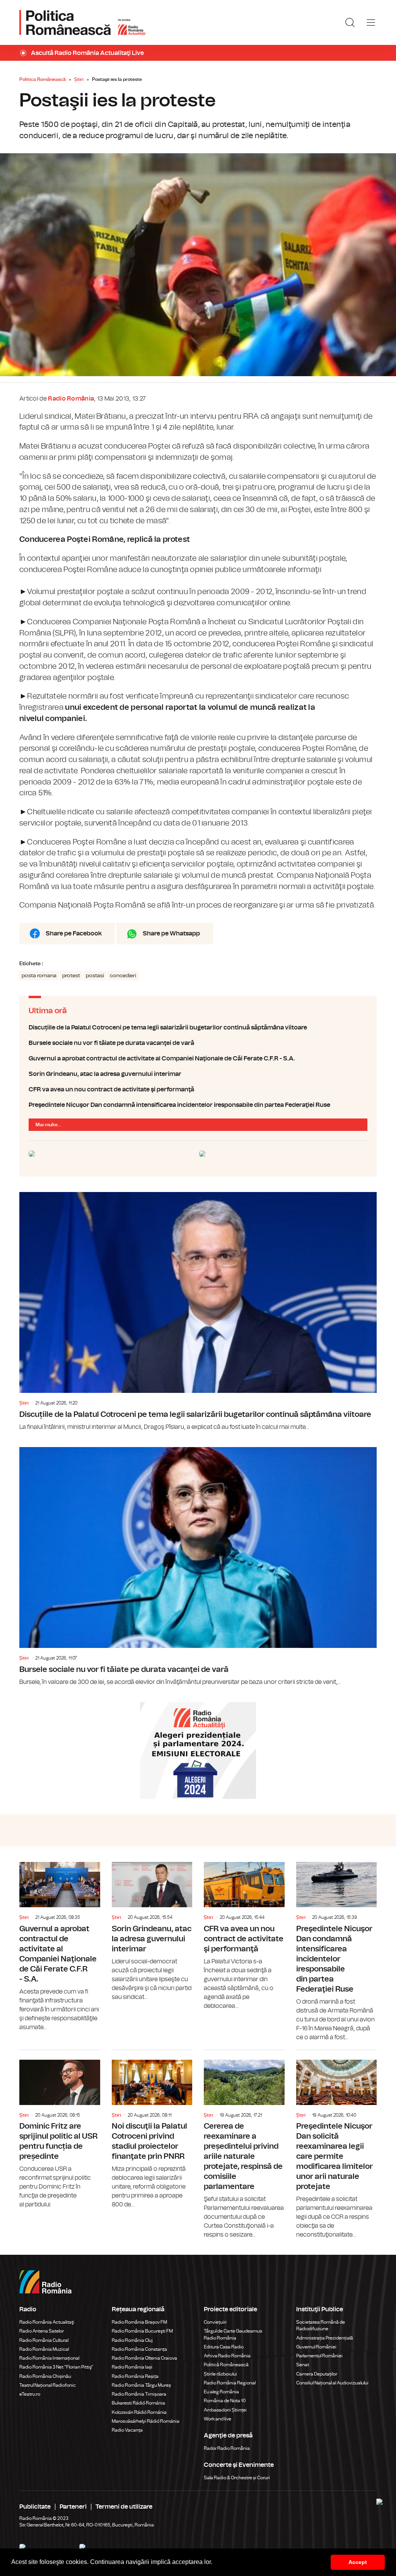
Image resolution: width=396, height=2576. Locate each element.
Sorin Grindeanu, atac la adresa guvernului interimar (198, 1074)
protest (71, 976)
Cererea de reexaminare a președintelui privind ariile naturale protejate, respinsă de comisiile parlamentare (244, 2145)
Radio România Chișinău (45, 2376)
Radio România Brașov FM (139, 2322)
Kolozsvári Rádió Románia (139, 2412)
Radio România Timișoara (139, 2394)
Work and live (218, 2419)
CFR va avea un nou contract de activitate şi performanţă (198, 1089)
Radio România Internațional (49, 2358)
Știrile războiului (220, 2374)
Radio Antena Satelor (42, 2331)
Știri (79, 79)
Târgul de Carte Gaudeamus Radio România (233, 2334)
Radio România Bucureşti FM (142, 2331)
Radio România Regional (230, 2383)
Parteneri (73, 2507)
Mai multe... (48, 1125)
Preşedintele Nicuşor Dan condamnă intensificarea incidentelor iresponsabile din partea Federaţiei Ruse (198, 1105)
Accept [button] (358, 2562)
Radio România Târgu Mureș (141, 2385)
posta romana (39, 976)
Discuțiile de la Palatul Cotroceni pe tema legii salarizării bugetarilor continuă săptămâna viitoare (198, 1028)
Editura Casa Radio (224, 2347)
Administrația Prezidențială (325, 2338)
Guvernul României (316, 2347)
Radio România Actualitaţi (47, 2322)
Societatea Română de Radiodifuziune (321, 2325)
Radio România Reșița (135, 2376)
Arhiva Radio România (227, 2356)
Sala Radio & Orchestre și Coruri (237, 2478)
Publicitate (35, 2507)
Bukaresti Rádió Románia (138, 2403)
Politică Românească (226, 2365)
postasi (95, 976)
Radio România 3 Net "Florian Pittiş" (56, 2367)
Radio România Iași (132, 2367)
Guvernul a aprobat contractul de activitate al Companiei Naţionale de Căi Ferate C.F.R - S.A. (198, 1058)
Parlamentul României (319, 2356)
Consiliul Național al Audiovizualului (332, 2383)
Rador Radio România (227, 2448)
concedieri (123, 976)
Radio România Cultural (44, 2340)
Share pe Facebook (74, 933)
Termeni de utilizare (124, 2507)
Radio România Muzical (44, 2349)
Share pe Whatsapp (171, 933)
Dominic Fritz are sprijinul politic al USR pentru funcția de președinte (60, 2130)
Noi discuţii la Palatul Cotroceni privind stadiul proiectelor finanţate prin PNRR (152, 2130)
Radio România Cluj (132, 2340)
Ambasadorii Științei (225, 2410)
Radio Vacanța (127, 2430)
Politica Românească (43, 79)
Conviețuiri (215, 2322)
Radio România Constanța (139, 2349)
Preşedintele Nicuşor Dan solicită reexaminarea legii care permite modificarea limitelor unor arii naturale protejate (337, 2145)
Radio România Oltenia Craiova (144, 2358)
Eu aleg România (221, 2392)
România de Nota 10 (225, 2401)
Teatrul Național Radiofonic (48, 2385)
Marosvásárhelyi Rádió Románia (146, 2421)
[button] (215, 2563)
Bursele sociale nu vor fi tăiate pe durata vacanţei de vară (198, 1043)
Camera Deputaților (317, 2374)
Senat (303, 2365)
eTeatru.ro (30, 2394)
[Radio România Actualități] (82, 22)
